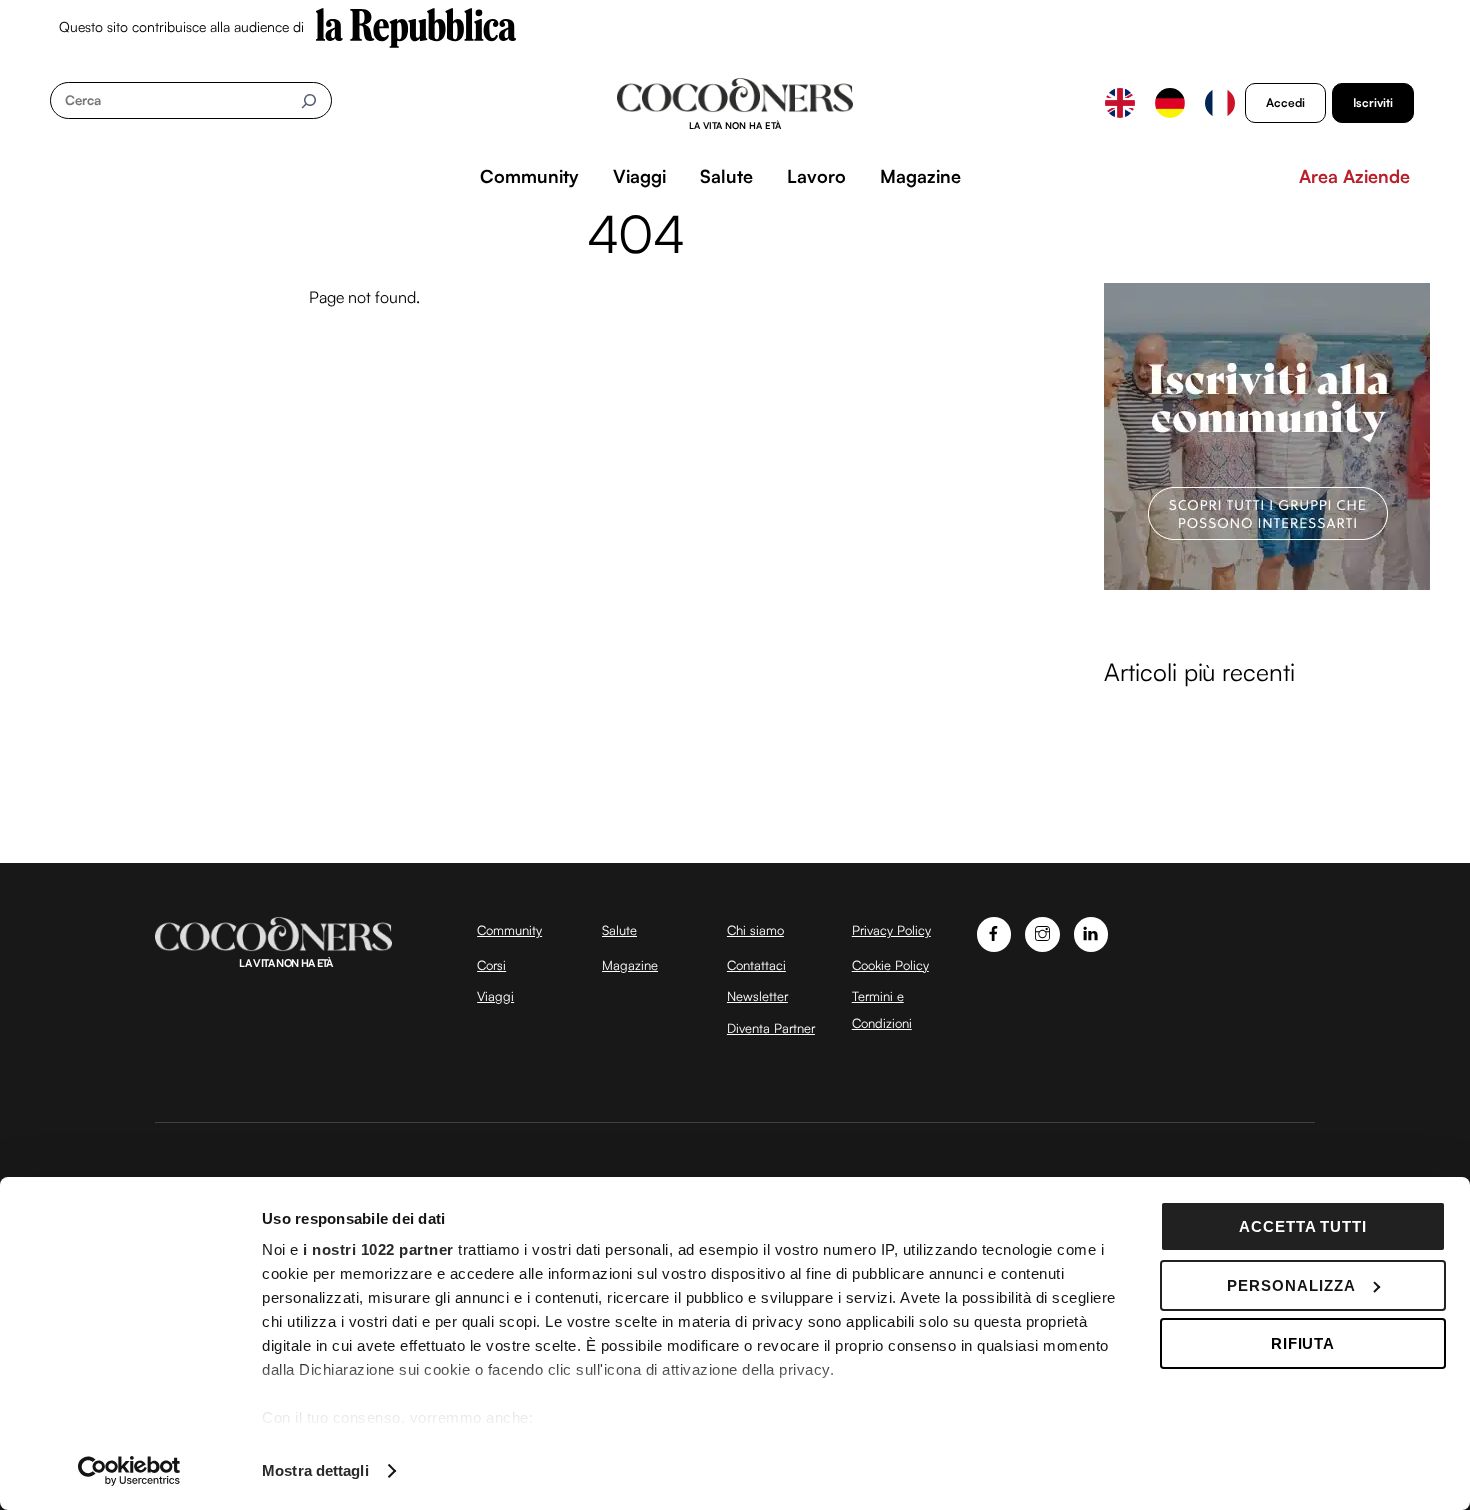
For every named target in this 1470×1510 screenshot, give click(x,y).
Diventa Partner (771, 1028)
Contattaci (756, 965)
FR (1220, 103)
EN (1120, 103)
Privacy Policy (891, 930)
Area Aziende (1354, 176)
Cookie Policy (890, 965)
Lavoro (816, 176)
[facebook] (994, 932)
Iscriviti (1373, 102)
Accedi (1285, 102)
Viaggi (639, 176)
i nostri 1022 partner (378, 1249)
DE (1170, 103)
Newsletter (757, 996)
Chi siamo (755, 930)
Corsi (491, 965)
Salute (726, 176)
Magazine (920, 176)
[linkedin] (1091, 932)
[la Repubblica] (416, 26)
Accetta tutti (1303, 1226)
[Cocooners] (735, 104)
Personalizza (1291, 1285)
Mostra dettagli (315, 1470)
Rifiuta (1303, 1343)
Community (529, 176)
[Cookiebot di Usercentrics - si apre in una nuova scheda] (129, 1471)
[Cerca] (308, 100)
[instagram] (1042, 932)
